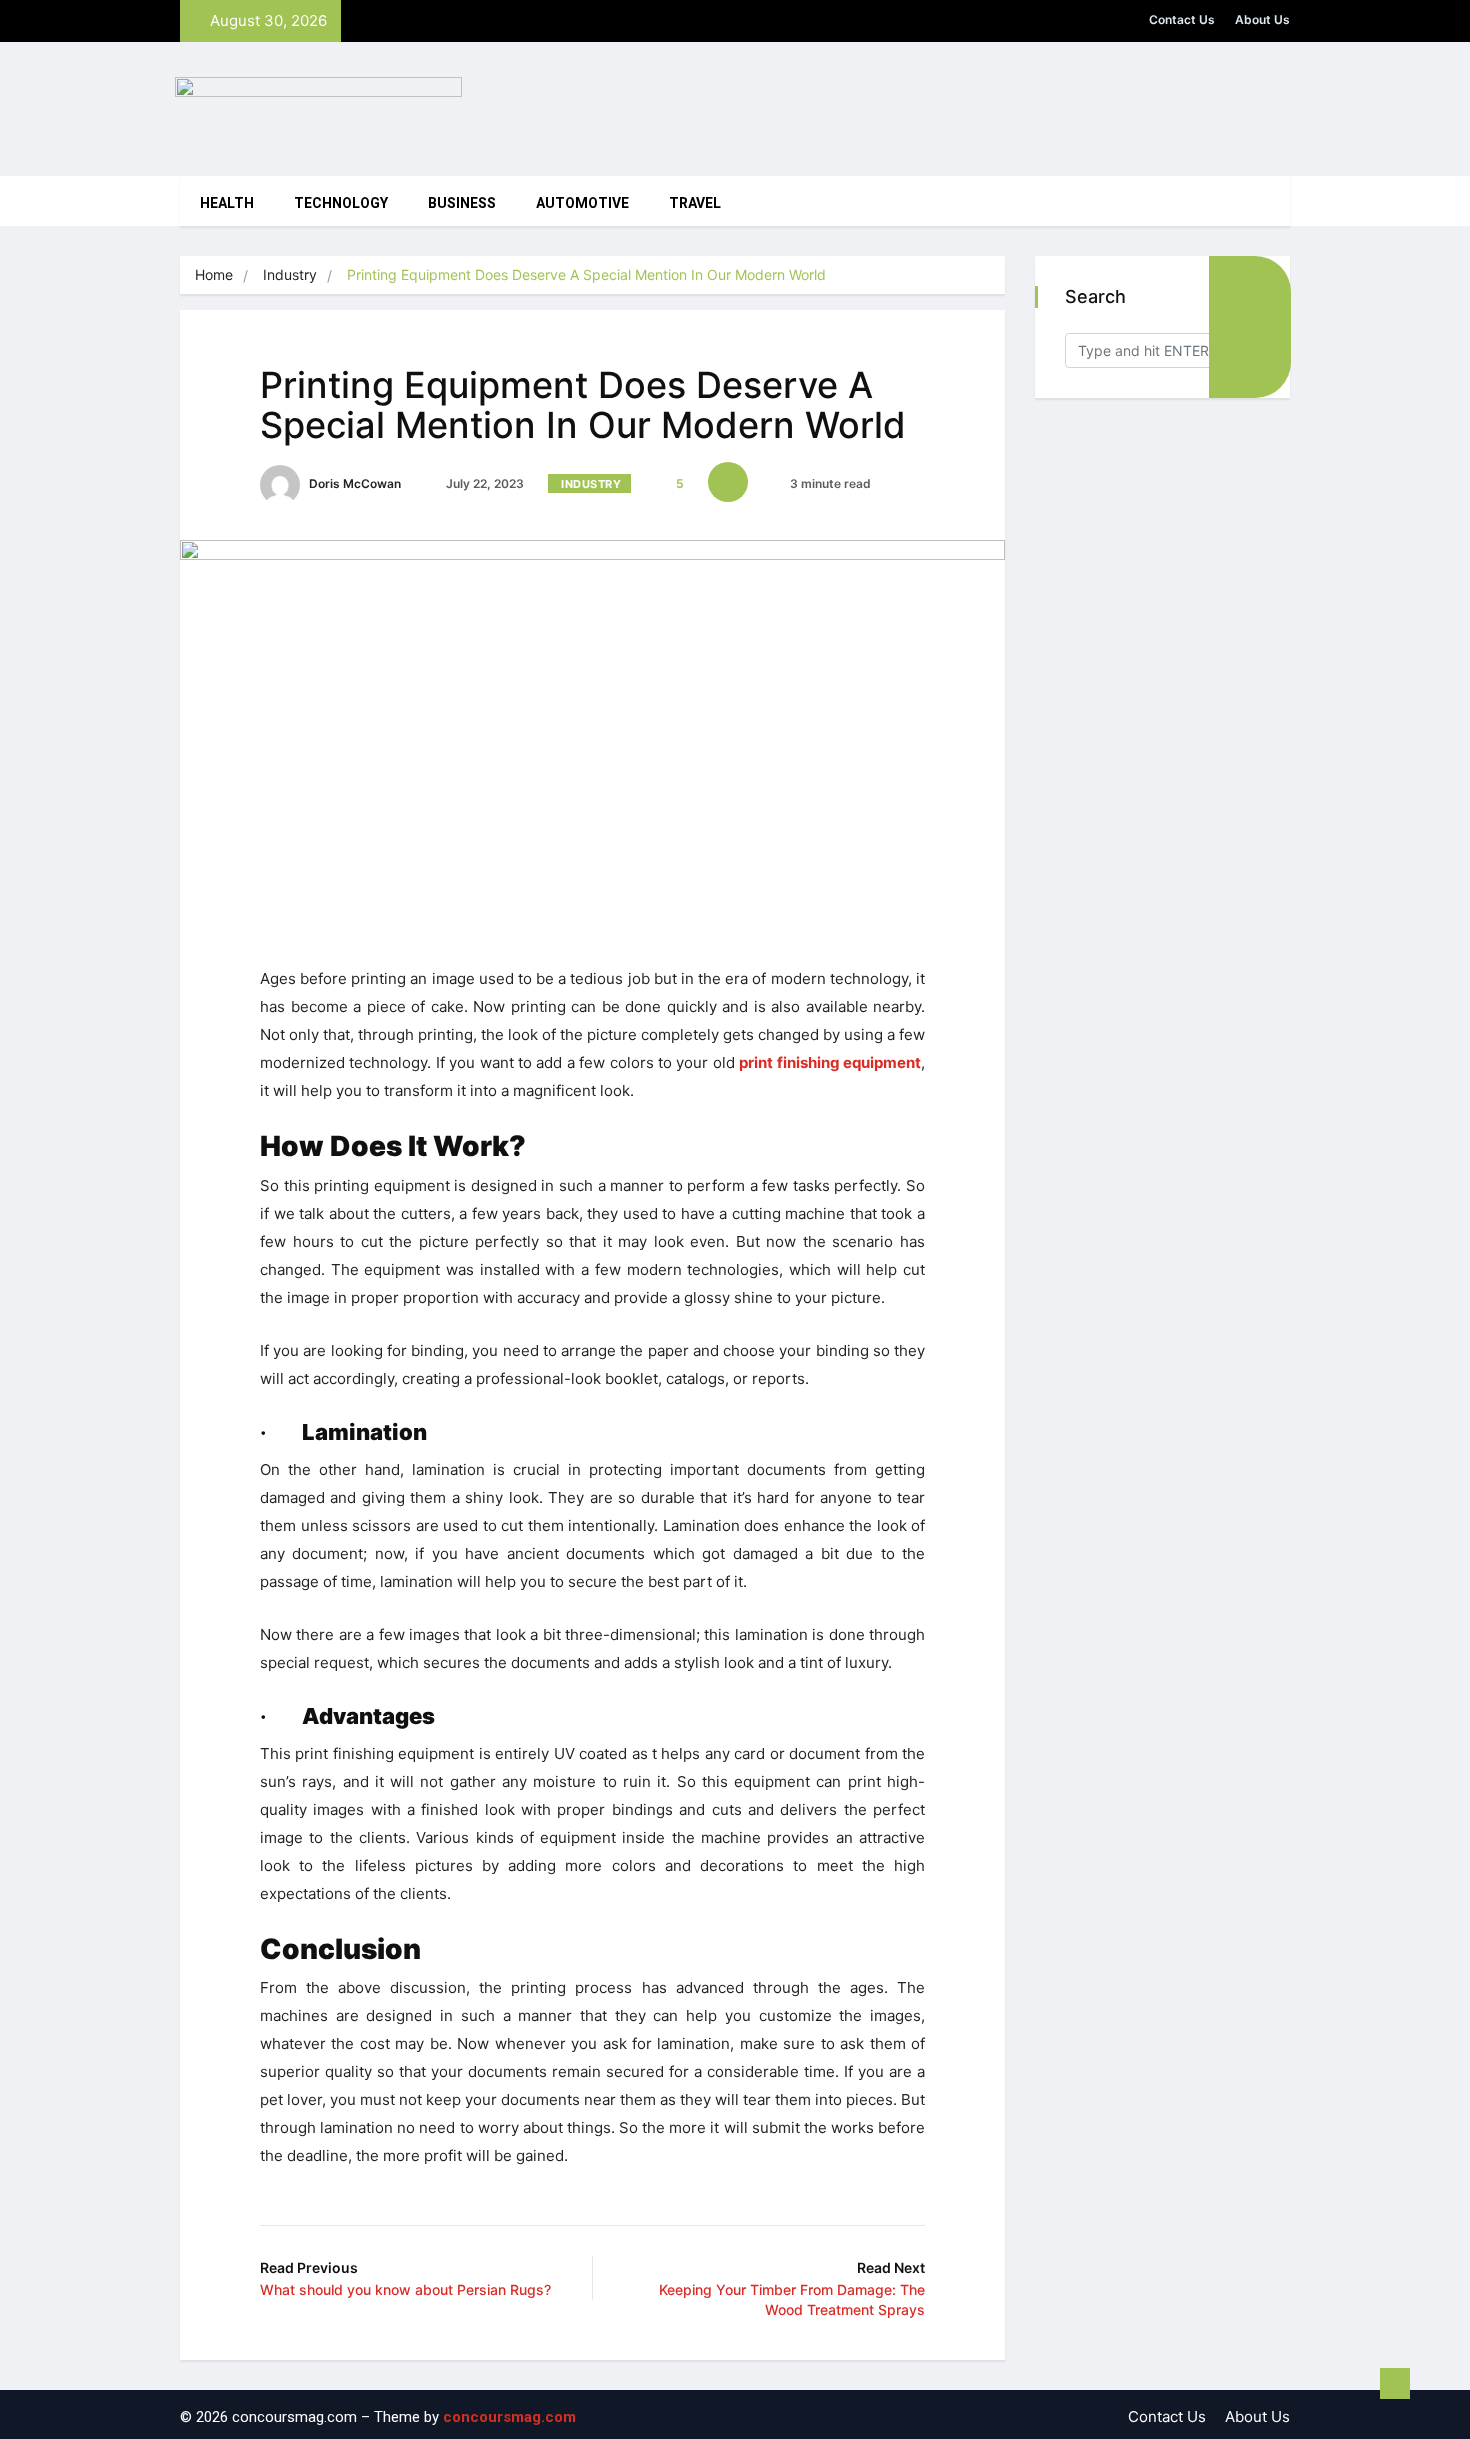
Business (462, 203)
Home (214, 274)
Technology (341, 203)
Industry (290, 274)
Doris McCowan (353, 483)
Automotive (582, 203)
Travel (695, 203)
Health (227, 203)
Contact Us (1182, 19)
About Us (1262, 19)
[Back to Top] (1395, 2384)
